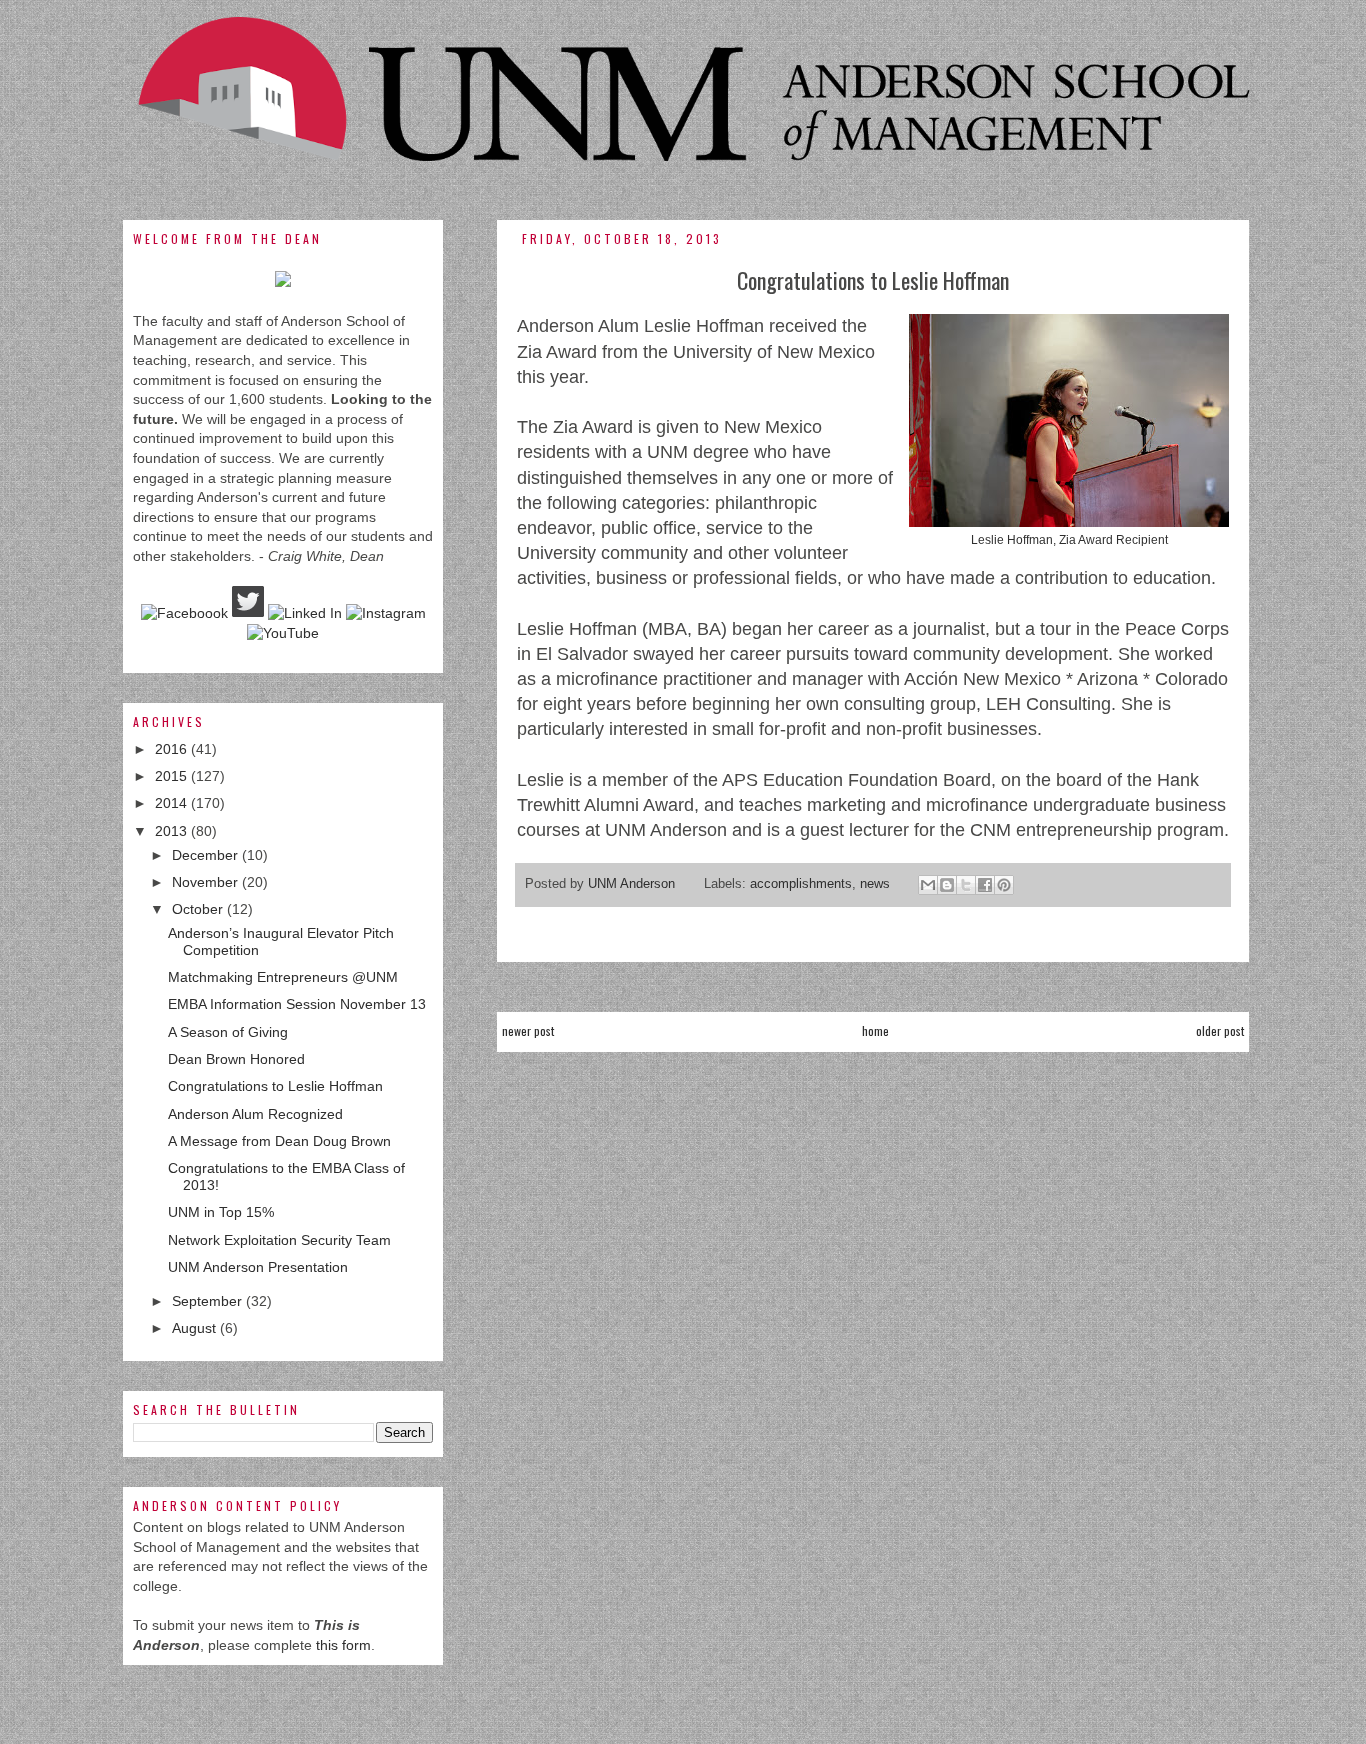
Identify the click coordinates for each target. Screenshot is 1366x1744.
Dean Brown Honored (236, 1059)
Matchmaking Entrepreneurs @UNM (283, 977)
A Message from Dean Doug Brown (279, 1141)
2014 (173, 803)
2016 (173, 749)
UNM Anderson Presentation (258, 1267)
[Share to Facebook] (985, 885)
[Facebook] (184, 613)
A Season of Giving (228, 1032)
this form (343, 1645)
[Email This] (928, 885)
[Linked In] (305, 613)
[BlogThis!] (947, 885)
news (875, 884)
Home (875, 1030)
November (207, 882)
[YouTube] (283, 633)
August (196, 1328)
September (209, 1301)
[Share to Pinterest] (1004, 885)
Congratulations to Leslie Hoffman (275, 1086)
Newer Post (528, 1030)
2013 (173, 831)
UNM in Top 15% (221, 1212)
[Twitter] (248, 613)
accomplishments (801, 884)
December (207, 855)
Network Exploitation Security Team (279, 1240)
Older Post (1220, 1030)
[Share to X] (966, 885)
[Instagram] (386, 613)
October (199, 909)
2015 (173, 776)
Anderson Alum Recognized (255, 1114)
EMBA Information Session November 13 (297, 1004)
